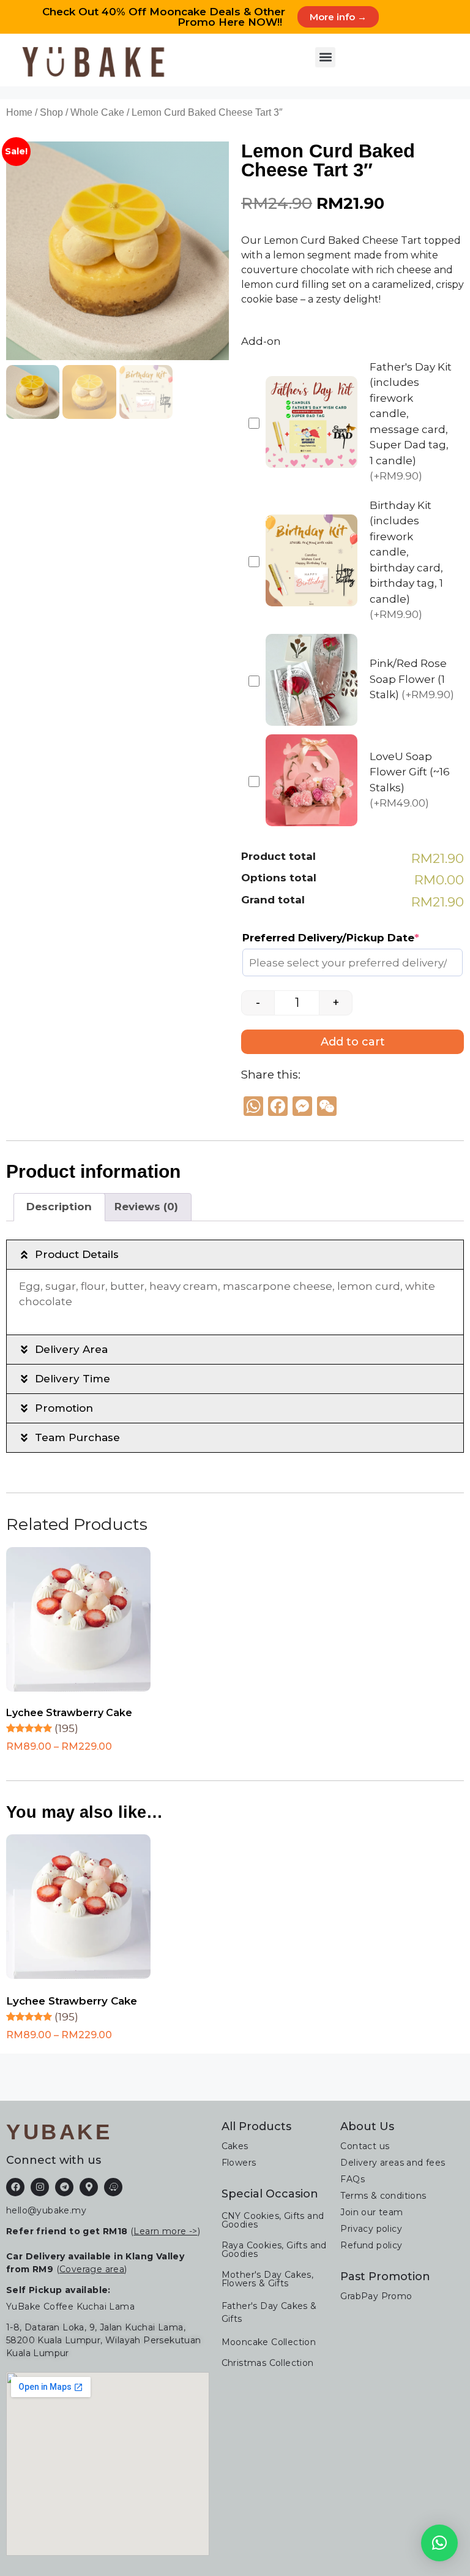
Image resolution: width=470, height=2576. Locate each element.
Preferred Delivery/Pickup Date (331, 938)
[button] (325, 57)
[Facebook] (15, 2187)
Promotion (64, 1408)
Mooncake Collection (269, 2342)
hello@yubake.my (46, 2210)
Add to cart (353, 1042)
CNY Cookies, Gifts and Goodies (273, 2220)
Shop (51, 112)
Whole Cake (97, 112)
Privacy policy (371, 2229)
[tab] (59, 1207)
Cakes (235, 2146)
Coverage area (92, 2269)
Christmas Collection (268, 2363)
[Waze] (113, 2187)
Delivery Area (71, 1349)
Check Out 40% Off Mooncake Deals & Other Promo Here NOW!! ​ (164, 17)
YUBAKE (59, 2132)
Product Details (77, 1254)
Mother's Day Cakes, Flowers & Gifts (268, 2279)
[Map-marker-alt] (89, 2187)
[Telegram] (64, 2187)
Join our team (371, 2212)
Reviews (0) (146, 1207)
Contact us (365, 2146)
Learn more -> (165, 2231)
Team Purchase (77, 1437)
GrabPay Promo (376, 2296)
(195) (66, 1728)
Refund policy (371, 2245)
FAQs (352, 2179)
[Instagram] (40, 2187)
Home (19, 112)
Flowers (239, 2163)
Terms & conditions (383, 2196)
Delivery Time (73, 1379)
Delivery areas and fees (393, 2163)
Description (59, 1207)
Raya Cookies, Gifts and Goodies (274, 2250)
